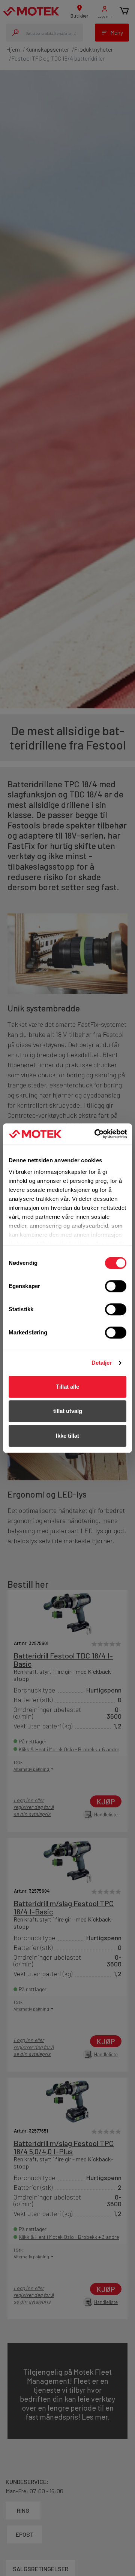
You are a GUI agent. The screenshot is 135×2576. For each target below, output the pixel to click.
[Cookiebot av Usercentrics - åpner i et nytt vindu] (96, 1134)
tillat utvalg (68, 1411)
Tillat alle (67, 1387)
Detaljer (102, 1363)
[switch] (116, 1286)
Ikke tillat (67, 1436)
